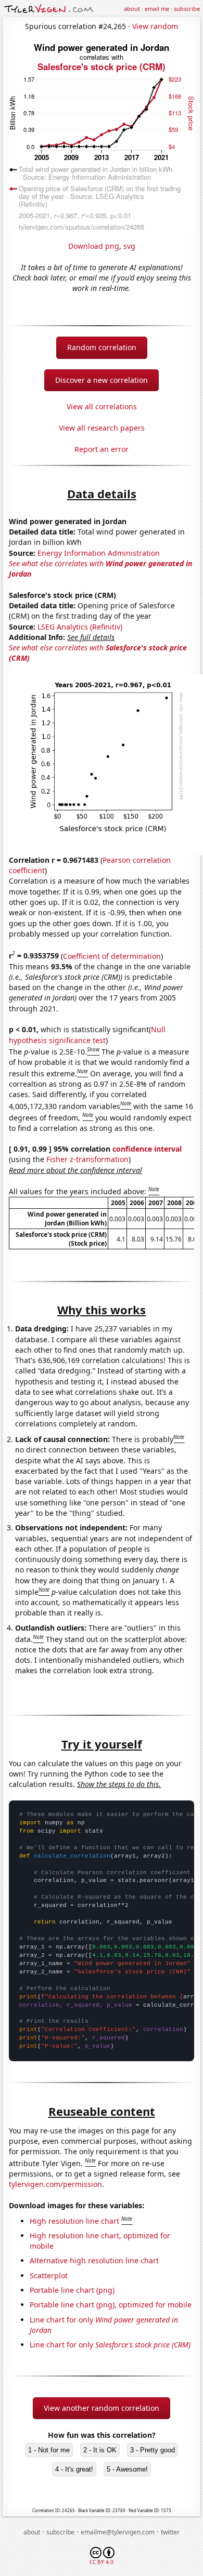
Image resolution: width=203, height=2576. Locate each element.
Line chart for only (110, 2345)
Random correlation (102, 347)
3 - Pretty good (153, 2450)
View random (155, 26)
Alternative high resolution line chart (94, 2260)
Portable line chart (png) (72, 2290)
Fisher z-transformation (87, 1159)
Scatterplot (49, 2275)
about (132, 9)
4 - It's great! (74, 2469)
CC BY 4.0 (102, 2562)
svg (129, 246)
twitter (170, 2532)
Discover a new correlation (102, 380)
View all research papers (102, 428)
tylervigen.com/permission (55, 2184)
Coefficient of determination (112, 956)
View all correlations (102, 406)
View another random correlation (102, 2408)
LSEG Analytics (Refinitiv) (80, 627)
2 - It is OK (100, 2450)
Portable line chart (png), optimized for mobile (111, 2305)
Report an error (102, 449)
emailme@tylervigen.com (118, 2532)
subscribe (187, 9)
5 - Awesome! (127, 2469)
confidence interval (147, 1149)
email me (157, 9)
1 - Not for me (49, 2450)
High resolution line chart (74, 2221)
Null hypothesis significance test (87, 1035)
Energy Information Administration (99, 553)
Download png (94, 246)
